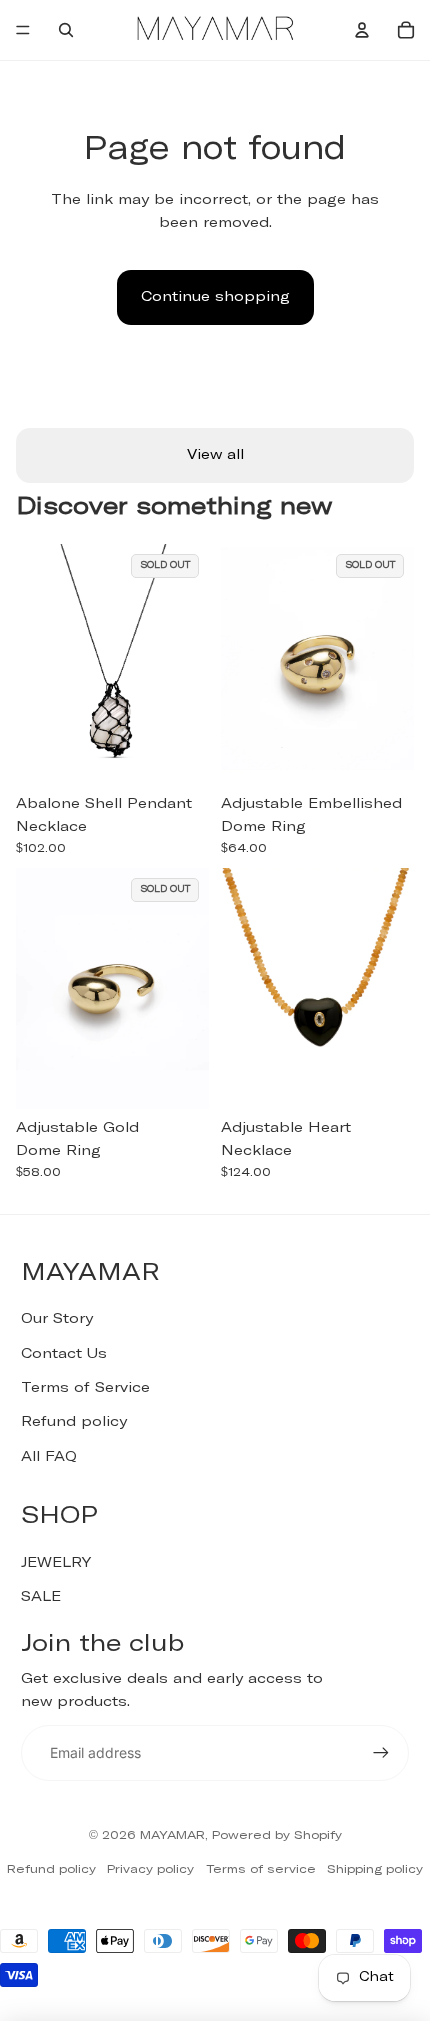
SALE (41, 1597)
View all (215, 455)
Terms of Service (85, 1388)
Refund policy (74, 1422)
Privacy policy (150, 1870)
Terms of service (261, 1870)
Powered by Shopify (277, 1836)
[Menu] (23, 30)
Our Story (57, 1319)
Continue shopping (215, 297)
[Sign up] (381, 1753)
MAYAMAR (172, 1836)
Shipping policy (375, 1870)
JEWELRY (56, 1563)
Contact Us (64, 1354)
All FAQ (49, 1457)
